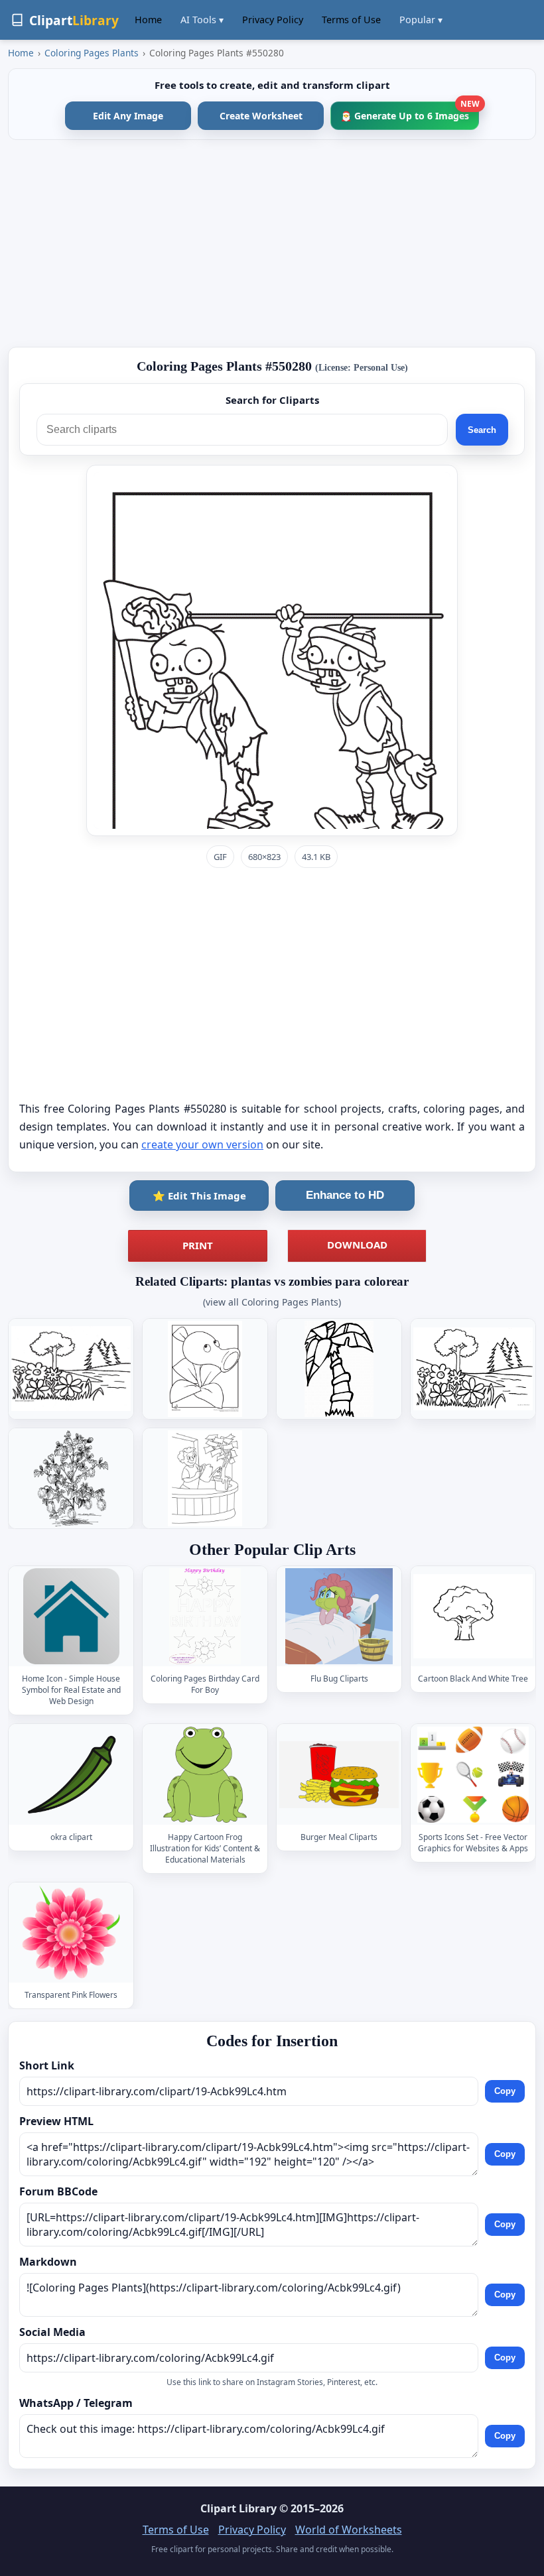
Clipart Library (238, 2508)
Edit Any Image (128, 116)
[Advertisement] (272, 243)
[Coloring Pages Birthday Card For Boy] (205, 1616)
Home (148, 20)
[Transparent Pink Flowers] (71, 1932)
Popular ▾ (421, 20)
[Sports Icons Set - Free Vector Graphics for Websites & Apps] (473, 1775)
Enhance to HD (345, 1195)
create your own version (202, 1144)
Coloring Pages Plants (92, 53)
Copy (505, 2092)
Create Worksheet (261, 116)
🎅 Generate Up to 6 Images (410, 112)
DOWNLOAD (357, 1245)
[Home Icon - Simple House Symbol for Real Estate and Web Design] (71, 1616)
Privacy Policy (273, 20)
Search (482, 430)
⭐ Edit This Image (199, 1196)
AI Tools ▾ (202, 20)
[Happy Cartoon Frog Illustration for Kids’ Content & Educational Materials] (205, 1775)
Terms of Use (351, 20)
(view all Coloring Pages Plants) (272, 1302)
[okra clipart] (71, 1775)
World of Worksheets (349, 2530)
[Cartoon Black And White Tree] (473, 1616)
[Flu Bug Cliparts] (339, 1616)
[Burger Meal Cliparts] (339, 1775)
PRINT (198, 1245)
